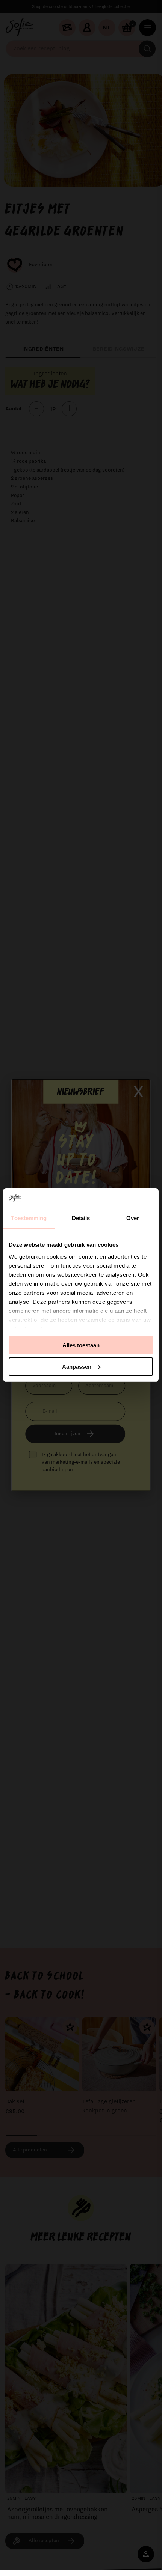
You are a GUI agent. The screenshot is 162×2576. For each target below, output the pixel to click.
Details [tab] (81, 1218)
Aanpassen (77, 1367)
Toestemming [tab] (29, 1218)
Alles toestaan (81, 1345)
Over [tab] (133, 1218)
